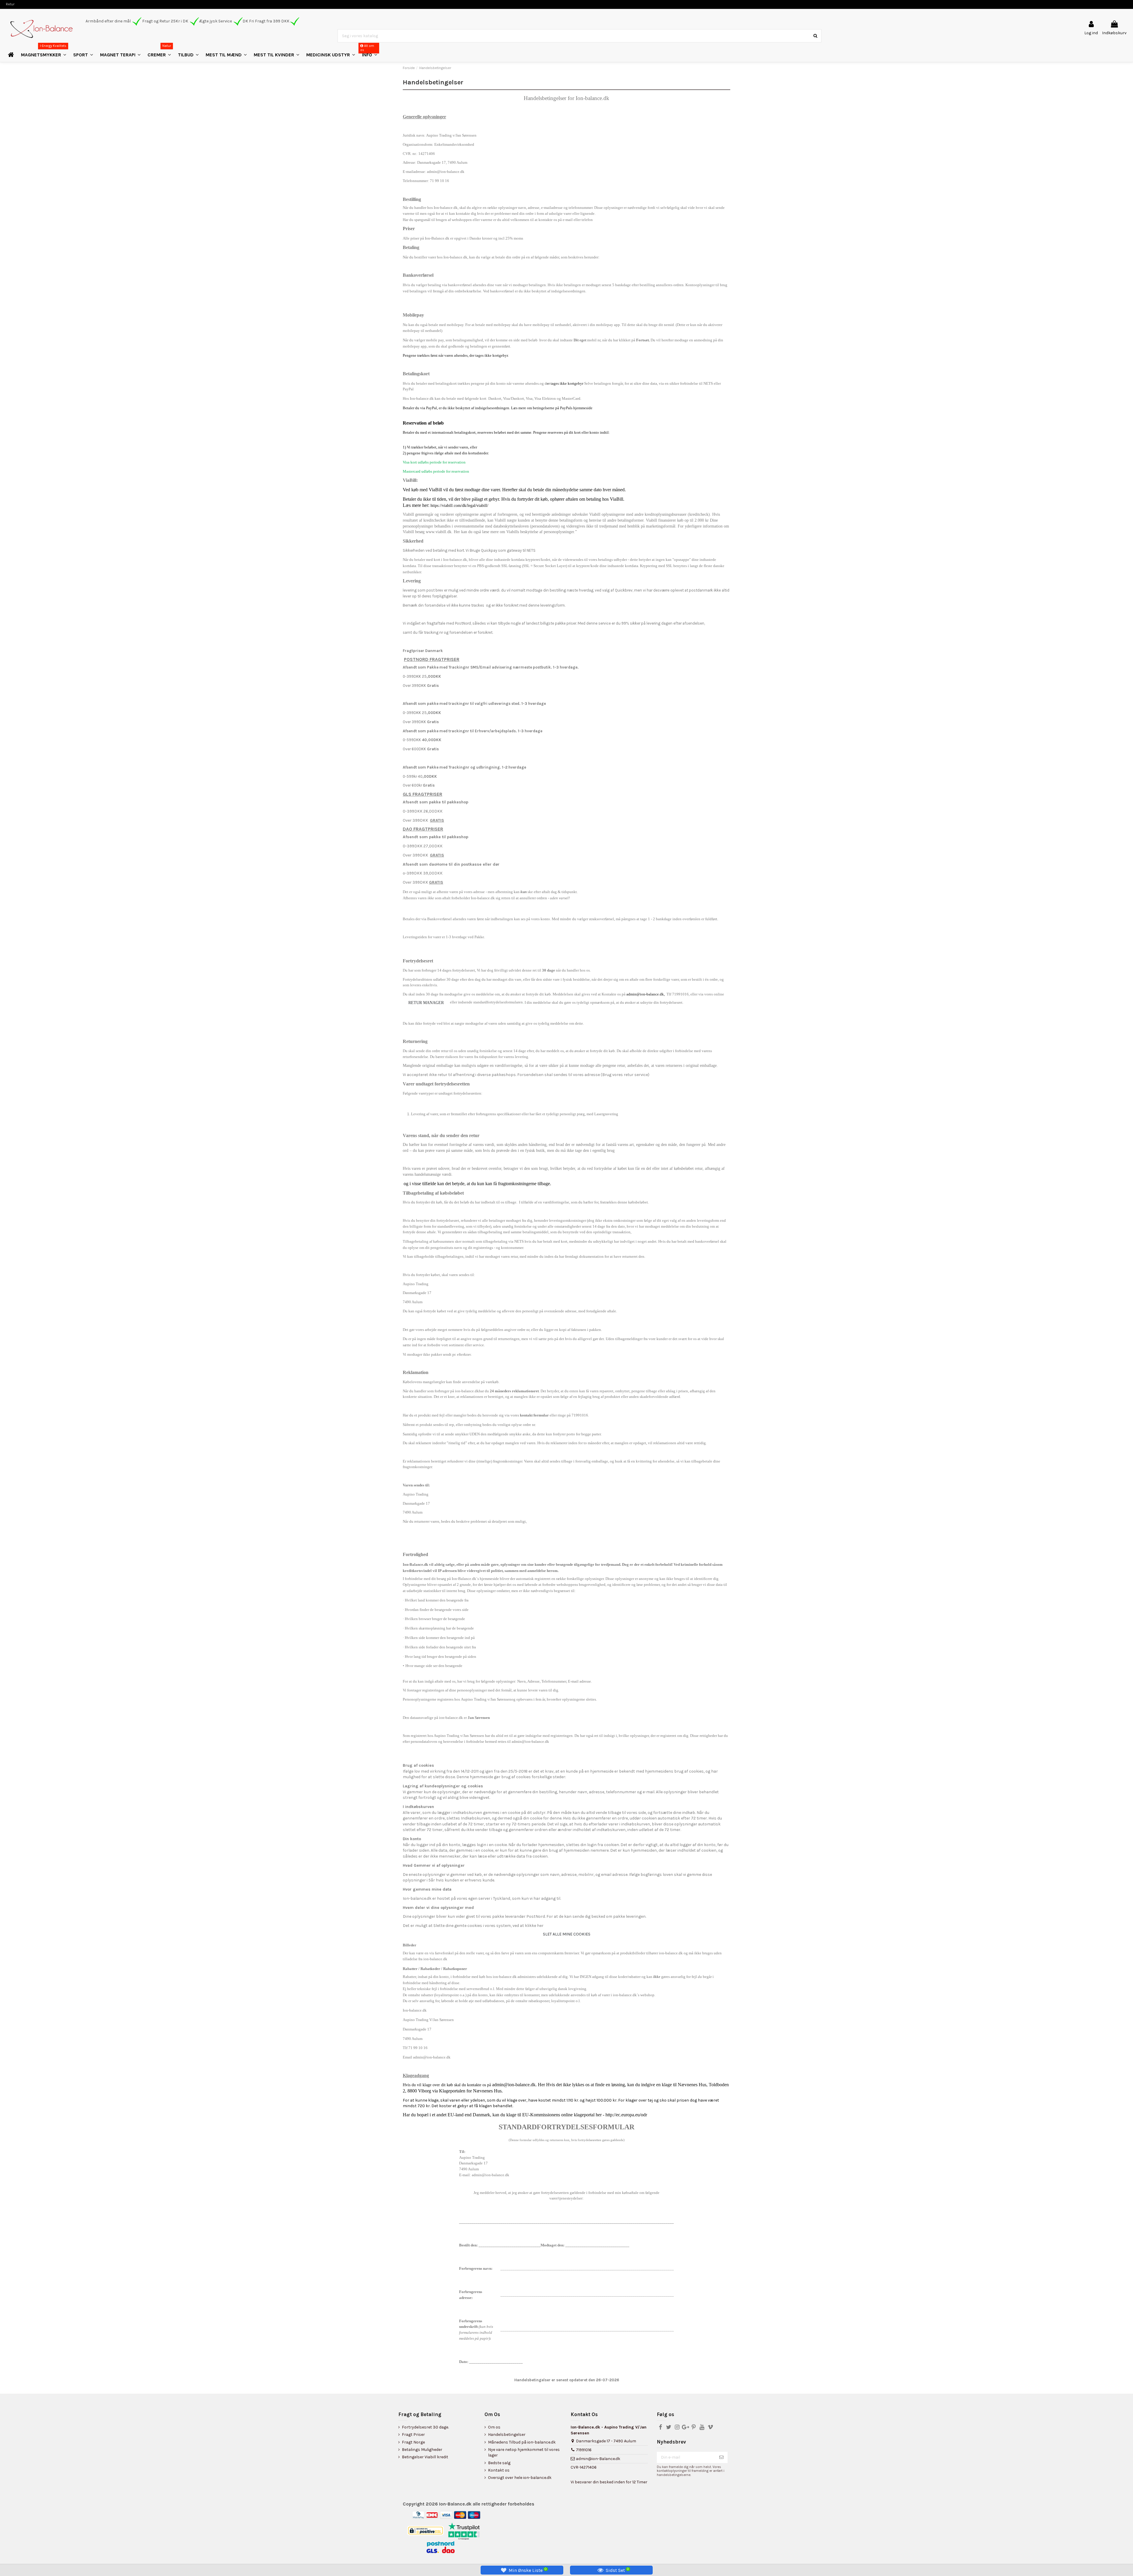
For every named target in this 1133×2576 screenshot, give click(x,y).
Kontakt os (499, 2470)
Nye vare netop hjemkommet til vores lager (524, 2453)
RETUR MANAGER (426, 1003)
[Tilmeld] (721, 2457)
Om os (494, 2427)
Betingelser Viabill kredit (425, 2457)
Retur (10, 4)
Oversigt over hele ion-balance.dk (520, 2478)
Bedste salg (499, 2463)
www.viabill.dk (439, 532)
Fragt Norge (413, 2442)
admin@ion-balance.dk (530, 1741)
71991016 (584, 2450)
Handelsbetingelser (507, 2435)
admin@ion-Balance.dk (598, 2459)
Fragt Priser (413, 2435)
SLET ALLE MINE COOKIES (567, 1934)
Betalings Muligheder (422, 2450)
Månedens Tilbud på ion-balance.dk (522, 2442)
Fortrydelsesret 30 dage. (425, 2427)
